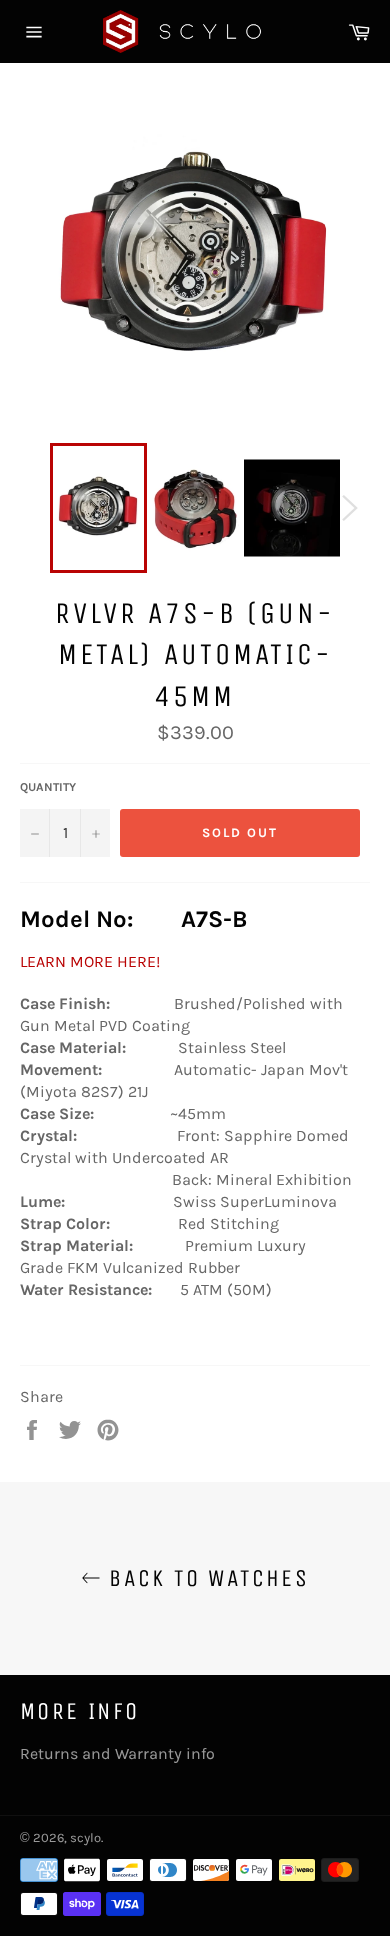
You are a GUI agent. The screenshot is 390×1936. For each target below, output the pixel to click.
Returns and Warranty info (117, 1753)
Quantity (48, 787)
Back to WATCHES (205, 1578)
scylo (85, 1837)
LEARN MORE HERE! (90, 961)
